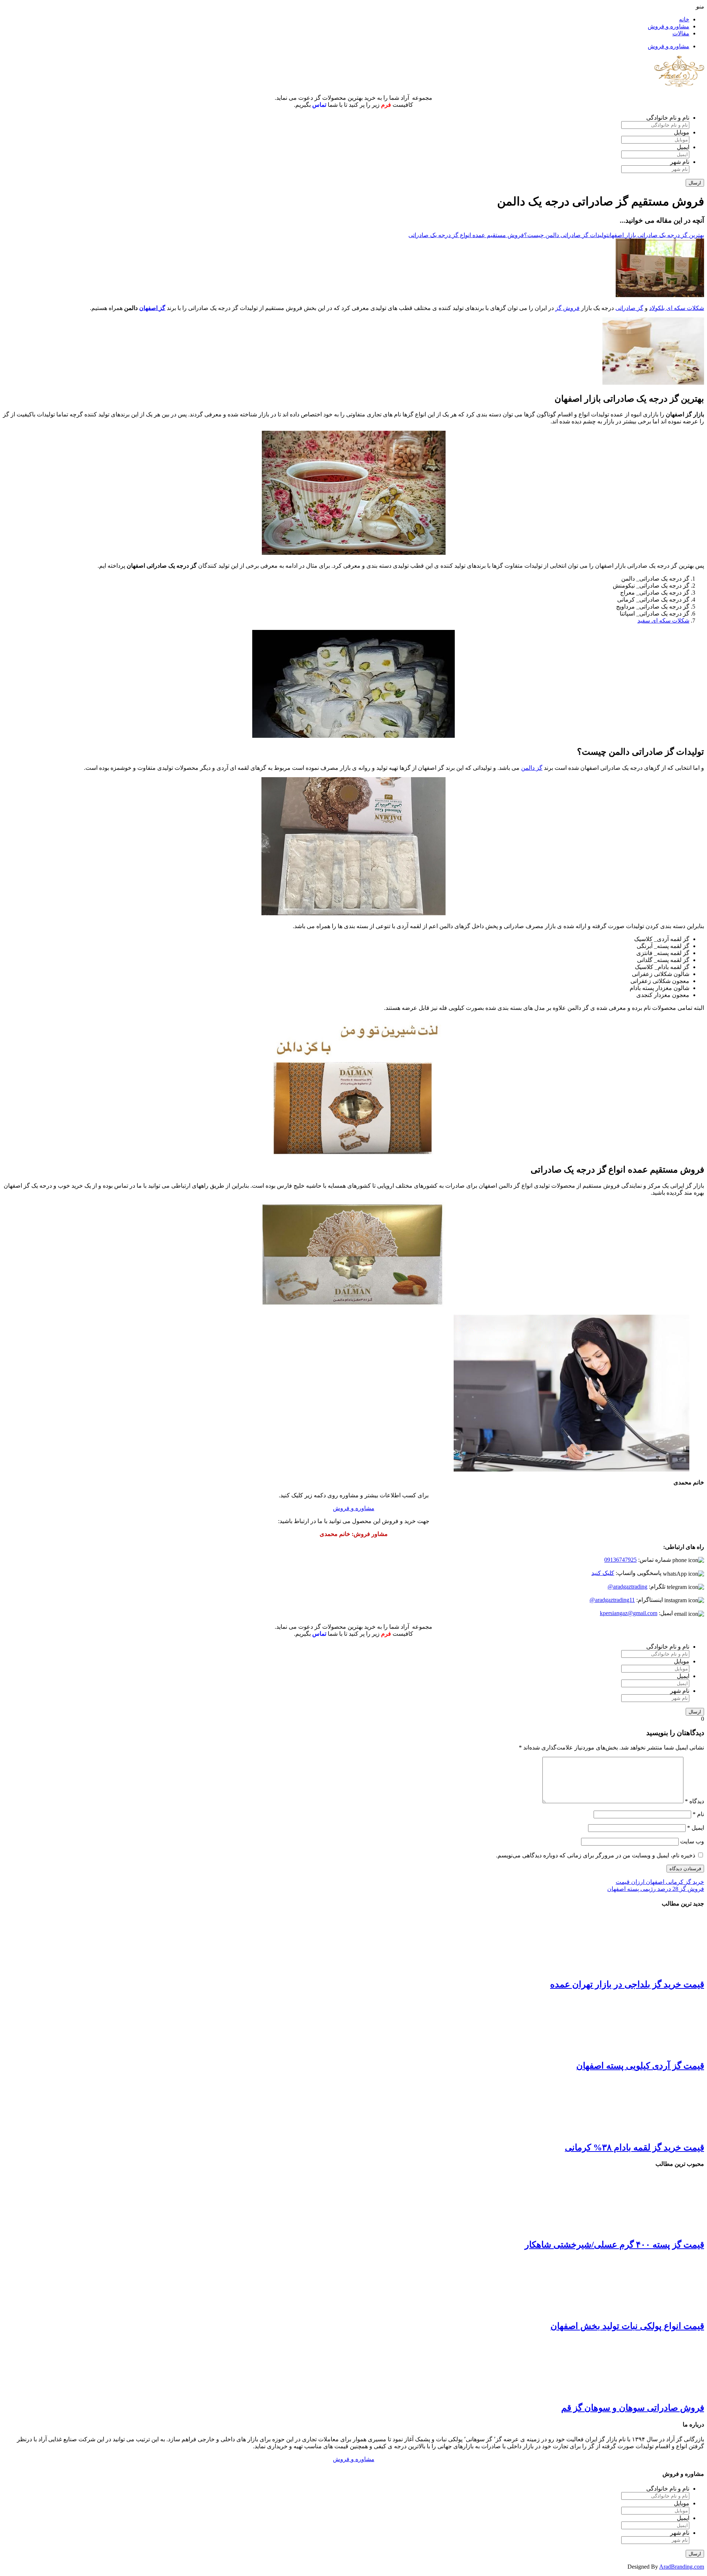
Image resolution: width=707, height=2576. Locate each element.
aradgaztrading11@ (612, 1600)
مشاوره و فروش (669, 26)
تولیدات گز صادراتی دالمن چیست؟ (566, 235)
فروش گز (567, 308)
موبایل (682, 132)
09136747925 (620, 1560)
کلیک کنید (603, 1573)
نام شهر (680, 162)
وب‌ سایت (692, 1841)
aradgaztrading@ (627, 1587)
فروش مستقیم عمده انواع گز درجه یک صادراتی (466, 235)
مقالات (681, 33)
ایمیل (683, 147)
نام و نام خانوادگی (668, 118)
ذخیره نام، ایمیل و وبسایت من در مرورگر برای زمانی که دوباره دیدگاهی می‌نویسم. (596, 1855)
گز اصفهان (152, 308)
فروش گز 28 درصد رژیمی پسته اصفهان (656, 1889)
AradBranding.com (682, 2567)
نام (698, 1814)
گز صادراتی (629, 308)
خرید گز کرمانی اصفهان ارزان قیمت (660, 1882)
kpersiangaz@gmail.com (629, 1613)
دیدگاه (694, 1801)
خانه (684, 19)
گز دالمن (532, 768)
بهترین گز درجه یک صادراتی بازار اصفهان (656, 235)
